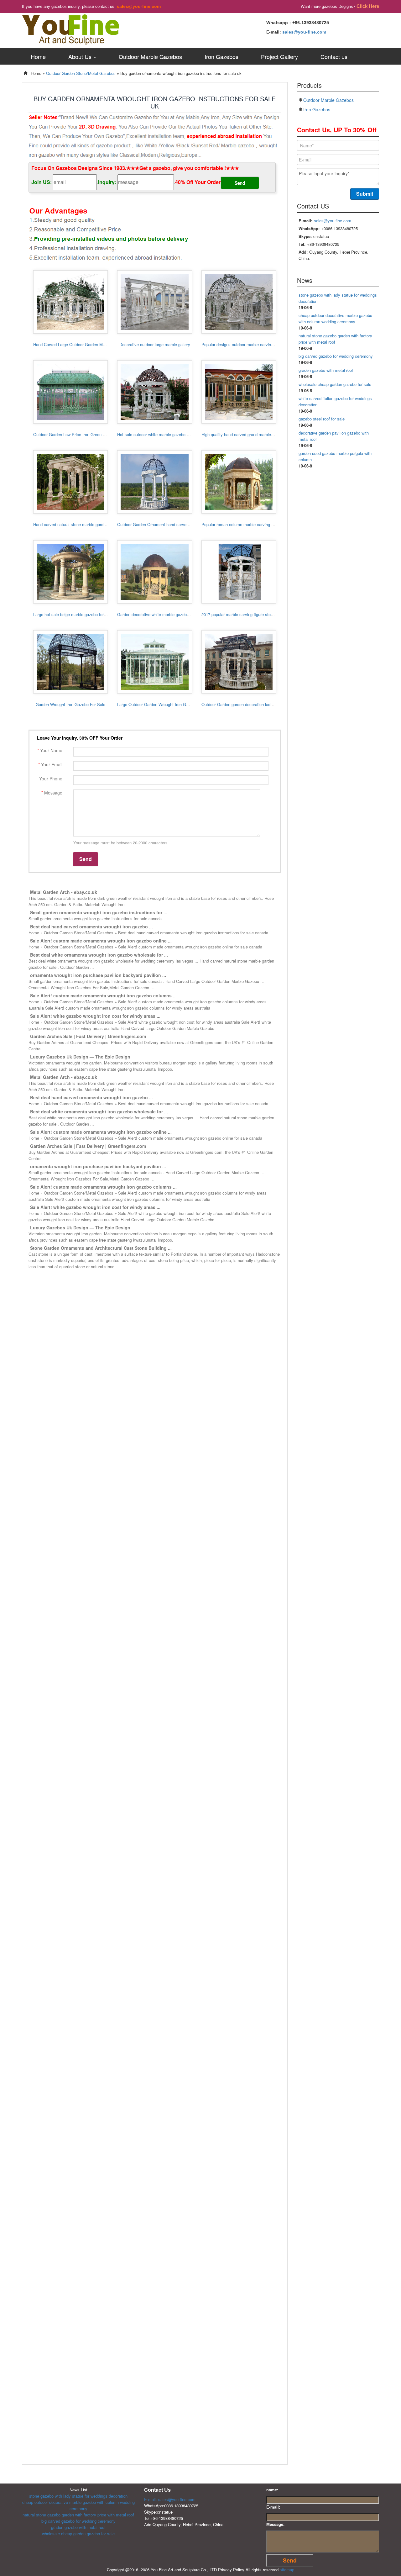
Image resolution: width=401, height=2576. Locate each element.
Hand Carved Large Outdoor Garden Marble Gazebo (80, 344)
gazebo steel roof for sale (322, 419)
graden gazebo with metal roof (326, 370)
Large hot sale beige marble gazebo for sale (73, 614)
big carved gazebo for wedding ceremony (336, 356)
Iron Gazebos (221, 56)
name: (272, 2490)
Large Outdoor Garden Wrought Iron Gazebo (157, 704)
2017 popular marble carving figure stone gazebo (245, 614)
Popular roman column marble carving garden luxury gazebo (256, 524)
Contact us (334, 56)
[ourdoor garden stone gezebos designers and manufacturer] (70, 29)
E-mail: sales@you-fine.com (170, 2499)
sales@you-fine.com (139, 6)
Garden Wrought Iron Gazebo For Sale (70, 704)
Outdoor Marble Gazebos (150, 56)
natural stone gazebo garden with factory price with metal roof (78, 2515)
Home (38, 56)
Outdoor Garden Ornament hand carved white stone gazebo (171, 524)
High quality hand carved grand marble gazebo (243, 434)
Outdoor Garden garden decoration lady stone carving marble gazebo (264, 704)
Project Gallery (279, 56)
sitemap (287, 2570)
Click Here (368, 6)
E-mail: (273, 2507)
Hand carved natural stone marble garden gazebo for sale (85, 524)
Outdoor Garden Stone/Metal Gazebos (81, 73)
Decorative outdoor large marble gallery (155, 344)
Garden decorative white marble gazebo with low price (166, 614)
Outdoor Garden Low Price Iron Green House (74, 434)
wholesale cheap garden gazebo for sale (335, 384)
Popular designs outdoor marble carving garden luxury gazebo (257, 344)
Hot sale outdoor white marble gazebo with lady (160, 434)
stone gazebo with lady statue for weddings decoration (78, 2496)
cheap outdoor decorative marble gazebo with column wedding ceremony (335, 318)
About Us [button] (81, 56)
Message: (275, 2524)
